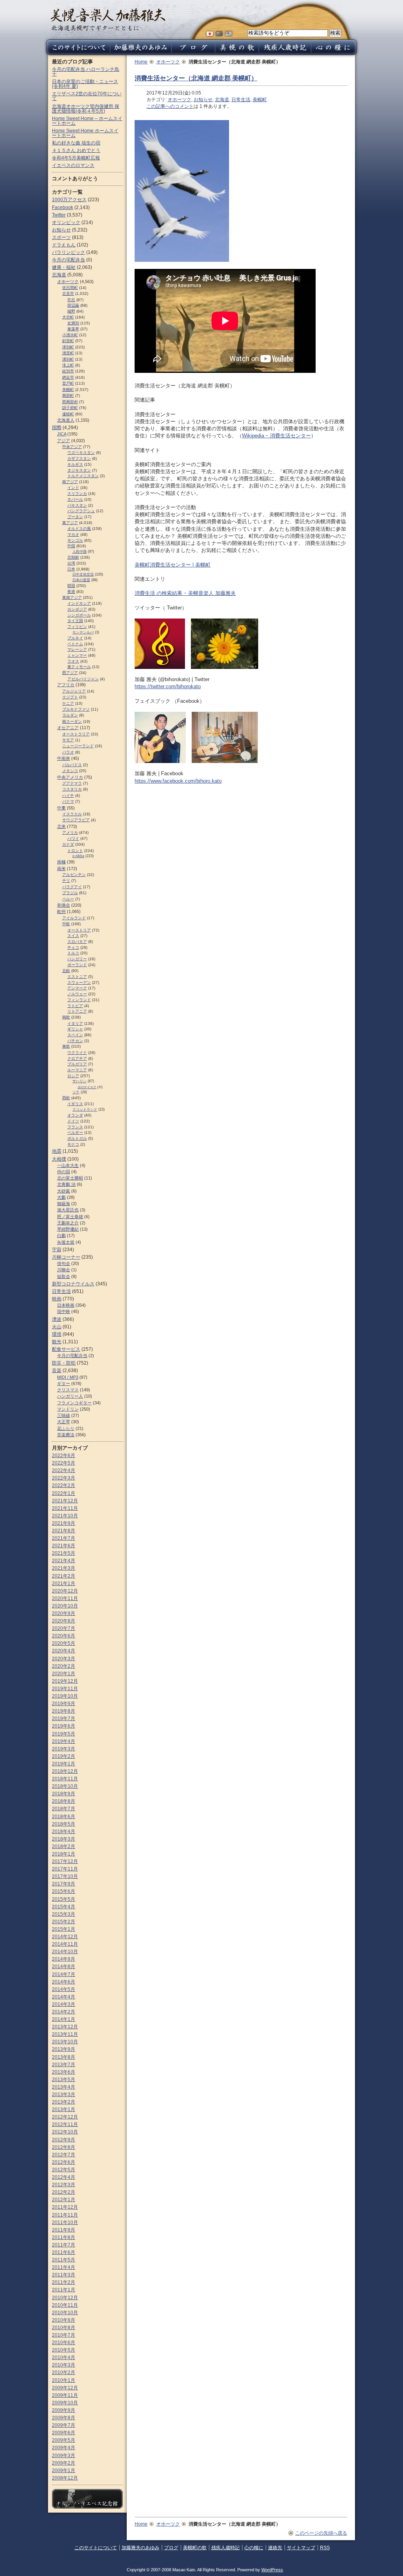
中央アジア (72, 447)
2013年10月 (65, 2042)
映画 (57, 1299)
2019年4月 (64, 1741)
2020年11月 (65, 1598)
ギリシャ (75, 1029)
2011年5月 (64, 2260)
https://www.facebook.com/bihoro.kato (178, 781)
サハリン (79, 1081)
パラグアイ (72, 887)
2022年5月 (64, 1463)
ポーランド (77, 965)
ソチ (76, 1092)
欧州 (61, 911)
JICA (62, 434)
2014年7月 (64, 1974)
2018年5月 (64, 1824)
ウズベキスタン (81, 453)
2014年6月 (64, 1982)
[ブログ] (193, 53)
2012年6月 (64, 2162)
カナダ (68, 844)
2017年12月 (65, 1861)
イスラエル (72, 814)
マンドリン (68, 1409)
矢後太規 (66, 1242)
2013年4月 (64, 2087)
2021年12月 (65, 1501)
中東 (61, 808)
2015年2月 (64, 1922)
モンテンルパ (83, 632)
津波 (57, 1319)
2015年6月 (64, 1891)
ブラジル (70, 893)
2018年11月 (65, 1779)
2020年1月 (64, 1674)
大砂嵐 (64, 1191)
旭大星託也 (68, 1210)
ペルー (68, 899)
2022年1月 (64, 1493)
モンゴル (75, 540)
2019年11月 (65, 1689)
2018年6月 (64, 1817)
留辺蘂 (73, 305)
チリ (66, 881)
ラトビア (75, 1006)
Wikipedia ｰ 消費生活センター (276, 436)
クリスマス (68, 1390)
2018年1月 (64, 1854)
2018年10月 (65, 1786)
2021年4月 (64, 1561)
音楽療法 (66, 1435)
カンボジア (77, 609)
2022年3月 (64, 1478)
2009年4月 (64, 2448)
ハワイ (73, 838)
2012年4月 (64, 2177)
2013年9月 (64, 2049)
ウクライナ (77, 1053)
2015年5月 (64, 1899)
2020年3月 (64, 1659)
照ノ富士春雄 (70, 1217)
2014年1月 (64, 2019)
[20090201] (225, 665)
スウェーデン (79, 982)
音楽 (57, 1370)
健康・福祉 (64, 267)
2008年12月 (65, 2478)
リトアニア (77, 1011)
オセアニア (68, 728)
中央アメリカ (70, 777)
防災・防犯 (64, 1363)
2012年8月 (64, 2147)
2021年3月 (64, 1568)
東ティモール (79, 667)
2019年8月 (64, 1711)
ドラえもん (64, 245)
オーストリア (79, 930)
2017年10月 (65, 1876)
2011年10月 (65, 2222)
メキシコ (70, 771)
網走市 (68, 377)
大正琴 (64, 1422)
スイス (73, 936)
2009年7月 (64, 2425)
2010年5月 (64, 2350)
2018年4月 (64, 1832)
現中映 (64, 1311)
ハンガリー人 (70, 1396)
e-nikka (78, 856)
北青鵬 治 (66, 1184)
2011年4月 (64, 2267)
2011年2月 (64, 2282)
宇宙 (57, 1250)
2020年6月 (64, 1636)
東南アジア (72, 597)
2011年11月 (65, 2215)
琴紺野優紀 (68, 1229)
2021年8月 (64, 1531)
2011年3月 (64, 2275)
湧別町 (68, 359)
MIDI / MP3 (68, 1377)
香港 (71, 592)
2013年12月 (65, 2027)
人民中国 (79, 552)
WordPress (272, 2570)
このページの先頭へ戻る (321, 2533)
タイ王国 (75, 621)
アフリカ (66, 685)
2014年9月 (64, 1959)
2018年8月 (64, 1801)
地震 (57, 1151)
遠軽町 (68, 414)
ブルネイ (75, 638)
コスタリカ (72, 789)
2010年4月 (64, 2357)
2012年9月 (64, 2140)
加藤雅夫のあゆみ (140, 2548)
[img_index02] (225, 759)
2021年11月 (65, 1508)
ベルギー (75, 1132)
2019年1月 (64, 1764)
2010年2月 (64, 2372)
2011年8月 (64, 2237)
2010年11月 (65, 2305)
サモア (68, 740)
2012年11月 (65, 2124)
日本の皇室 (81, 580)
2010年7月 (64, 2335)
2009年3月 (64, 2456)
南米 (61, 869)
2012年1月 (64, 2200)
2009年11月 (65, 2395)
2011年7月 (64, 2245)
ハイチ (68, 795)
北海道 (222, 100)
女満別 (73, 323)
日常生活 (241, 100)
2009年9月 (64, 2410)
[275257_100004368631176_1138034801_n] (160, 759)
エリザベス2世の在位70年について (87, 96)
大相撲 (59, 1159)
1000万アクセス (69, 200)
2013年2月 (64, 2102)
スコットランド (85, 1109)
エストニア (77, 977)
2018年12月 (65, 1771)
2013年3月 (64, 2095)
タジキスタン (79, 470)
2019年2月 (64, 1756)
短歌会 (64, 1276)
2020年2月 (64, 1666)
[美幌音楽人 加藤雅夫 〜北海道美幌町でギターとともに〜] (108, 29)
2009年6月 (64, 2433)
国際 (57, 428)
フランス (75, 1127)
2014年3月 (64, 2004)
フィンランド (79, 1000)
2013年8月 (64, 2057)
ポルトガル (77, 1138)
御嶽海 (64, 1204)
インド (73, 488)
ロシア (73, 1076)
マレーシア (77, 649)
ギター (64, 1383)
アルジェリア (74, 691)
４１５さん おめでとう (76, 150)
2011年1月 (64, 2290)
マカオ (73, 534)
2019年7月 (64, 1719)
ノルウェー (77, 994)
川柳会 (64, 1270)
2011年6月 (64, 2252)
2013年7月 (64, 2065)
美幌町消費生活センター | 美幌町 (173, 565)
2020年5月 (64, 1643)
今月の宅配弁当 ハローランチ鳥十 (86, 72)
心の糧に (254, 2548)
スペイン (75, 1035)
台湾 (71, 563)
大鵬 (61, 1197)
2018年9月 (64, 1794)
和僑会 (64, 905)
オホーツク (168, 62)
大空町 (68, 317)
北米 (61, 826)
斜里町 (68, 341)
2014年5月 (64, 1989)
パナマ (68, 801)
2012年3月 (64, 2185)
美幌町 (260, 100)
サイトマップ (301, 2548)
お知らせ (203, 100)
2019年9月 (64, 1704)
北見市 (68, 294)
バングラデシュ (81, 511)
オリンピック (66, 222)
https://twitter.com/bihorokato (168, 686)
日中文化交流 (83, 574)
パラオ (68, 752)
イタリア (75, 1023)
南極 (61, 862)
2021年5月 (64, 1553)
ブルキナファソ (76, 709)
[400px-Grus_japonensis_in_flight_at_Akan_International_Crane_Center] (182, 258)
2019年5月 (64, 1734)
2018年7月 (64, 1809)
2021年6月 (64, 1546)
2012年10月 (65, 2132)
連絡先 (275, 2548)
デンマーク (77, 988)
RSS (325, 2548)
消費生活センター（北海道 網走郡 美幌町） (196, 78)
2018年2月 (64, 1846)
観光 (57, 1342)
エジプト (70, 697)
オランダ (75, 1115)
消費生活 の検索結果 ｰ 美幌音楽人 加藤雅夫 (185, 593)
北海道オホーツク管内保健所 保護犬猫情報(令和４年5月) (86, 109)
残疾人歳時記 (226, 2548)
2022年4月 (64, 1470)
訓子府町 (70, 408)
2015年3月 (64, 1914)
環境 (57, 1334)
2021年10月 (65, 1516)
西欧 (66, 1098)
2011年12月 (65, 2207)
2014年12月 (65, 1937)
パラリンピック (68, 252)
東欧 (66, 1046)
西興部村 (70, 402)
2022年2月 (64, 1485)
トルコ (73, 953)
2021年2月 (64, 1576)
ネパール (75, 499)
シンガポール (79, 615)
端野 (71, 311)
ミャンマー (77, 655)
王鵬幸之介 (68, 1223)
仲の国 (64, 1172)
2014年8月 (64, 1967)
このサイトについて (96, 2548)
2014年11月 (65, 1944)
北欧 (66, 971)
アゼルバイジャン (83, 679)
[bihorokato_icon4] (160, 665)
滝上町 (68, 365)
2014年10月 (65, 1952)
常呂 (71, 300)
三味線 (64, 1415)
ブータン (75, 517)
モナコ (73, 1144)
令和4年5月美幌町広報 (76, 158)
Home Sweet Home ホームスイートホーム (85, 133)
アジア (64, 441)
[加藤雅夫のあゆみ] (140, 53)
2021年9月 (64, 1523)
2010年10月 (65, 2313)
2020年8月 (64, 1621)
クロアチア (77, 1058)
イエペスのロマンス (73, 165)
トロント (75, 851)
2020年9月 (64, 1613)
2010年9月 (64, 2320)
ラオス (73, 661)
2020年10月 (65, 1606)
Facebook (63, 207)
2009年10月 (65, 2403)
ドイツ (73, 1121)
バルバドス (72, 765)
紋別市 (68, 371)
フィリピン (77, 627)
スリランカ (77, 494)
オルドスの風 (79, 529)
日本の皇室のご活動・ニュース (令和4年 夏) (85, 84)
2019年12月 (65, 1681)
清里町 (68, 353)
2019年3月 (64, 1749)
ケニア (68, 703)
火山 (57, 1327)
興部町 (68, 395)
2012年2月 (64, 2192)
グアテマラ (72, 783)
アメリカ (70, 832)
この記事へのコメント (170, 106)
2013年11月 (65, 2034)
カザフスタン (79, 458)
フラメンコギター (74, 1403)
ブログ (171, 2548)
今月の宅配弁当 (68, 260)
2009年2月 (64, 2463)
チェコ (73, 947)
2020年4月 (64, 1651)
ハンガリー (77, 959)
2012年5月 (64, 2170)
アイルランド (74, 918)
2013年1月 (64, 2109)
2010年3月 (64, 2365)
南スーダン (72, 721)
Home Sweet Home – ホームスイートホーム (87, 121)
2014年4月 (64, 1997)
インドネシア (79, 603)
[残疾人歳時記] (285, 53)
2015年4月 (64, 1907)
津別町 (68, 347)
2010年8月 (64, 2328)
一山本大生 (68, 1165)
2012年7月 (64, 2155)
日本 (71, 569)
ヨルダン (70, 715)
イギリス (75, 1104)
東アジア (70, 523)
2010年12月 (65, 2298)
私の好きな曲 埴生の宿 (76, 143)
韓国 (71, 586)
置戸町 (68, 383)
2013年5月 (64, 2080)
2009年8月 (64, 2418)
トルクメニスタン (83, 476)
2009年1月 (64, 2470)
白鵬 (61, 1235)
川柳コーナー (66, 1257)
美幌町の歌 (195, 2548)
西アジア (70, 673)
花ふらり (66, 1428)
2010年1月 (64, 2380)
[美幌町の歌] (237, 53)
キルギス (75, 464)
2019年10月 (65, 1696)
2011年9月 (64, 2230)
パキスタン (77, 505)
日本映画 (66, 1305)
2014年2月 (64, 2012)
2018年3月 (64, 1839)
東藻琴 (73, 329)
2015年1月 (64, 1929)
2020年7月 (64, 1628)
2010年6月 (64, 2343)
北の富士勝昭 (70, 1178)
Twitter (59, 215)
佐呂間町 (70, 288)
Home (141, 62)
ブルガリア (77, 1064)
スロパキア (77, 942)
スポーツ (61, 237)
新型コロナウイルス (73, 1284)
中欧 (66, 924)
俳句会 (64, 1263)
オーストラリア (76, 734)
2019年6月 (64, 1726)
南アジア (70, 482)
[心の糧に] (335, 53)
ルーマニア (77, 1070)
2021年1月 (64, 1583)
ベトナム (75, 644)
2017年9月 (64, 1884)
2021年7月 (64, 1538)
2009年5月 (64, 2440)
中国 (71, 546)
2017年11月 (65, 1869)
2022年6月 (64, 1456)
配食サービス (66, 1349)
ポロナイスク (87, 1087)
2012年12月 (65, 2117)
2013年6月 (64, 2072)
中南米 (64, 758)
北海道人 (66, 420)
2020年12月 (65, 1591)
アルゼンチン (74, 875)
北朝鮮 (73, 557)
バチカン (75, 1041)
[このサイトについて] (77, 53)
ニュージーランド (78, 746)
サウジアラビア (76, 820)
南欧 (66, 1017)
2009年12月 (65, 2388)
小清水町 (70, 335)
